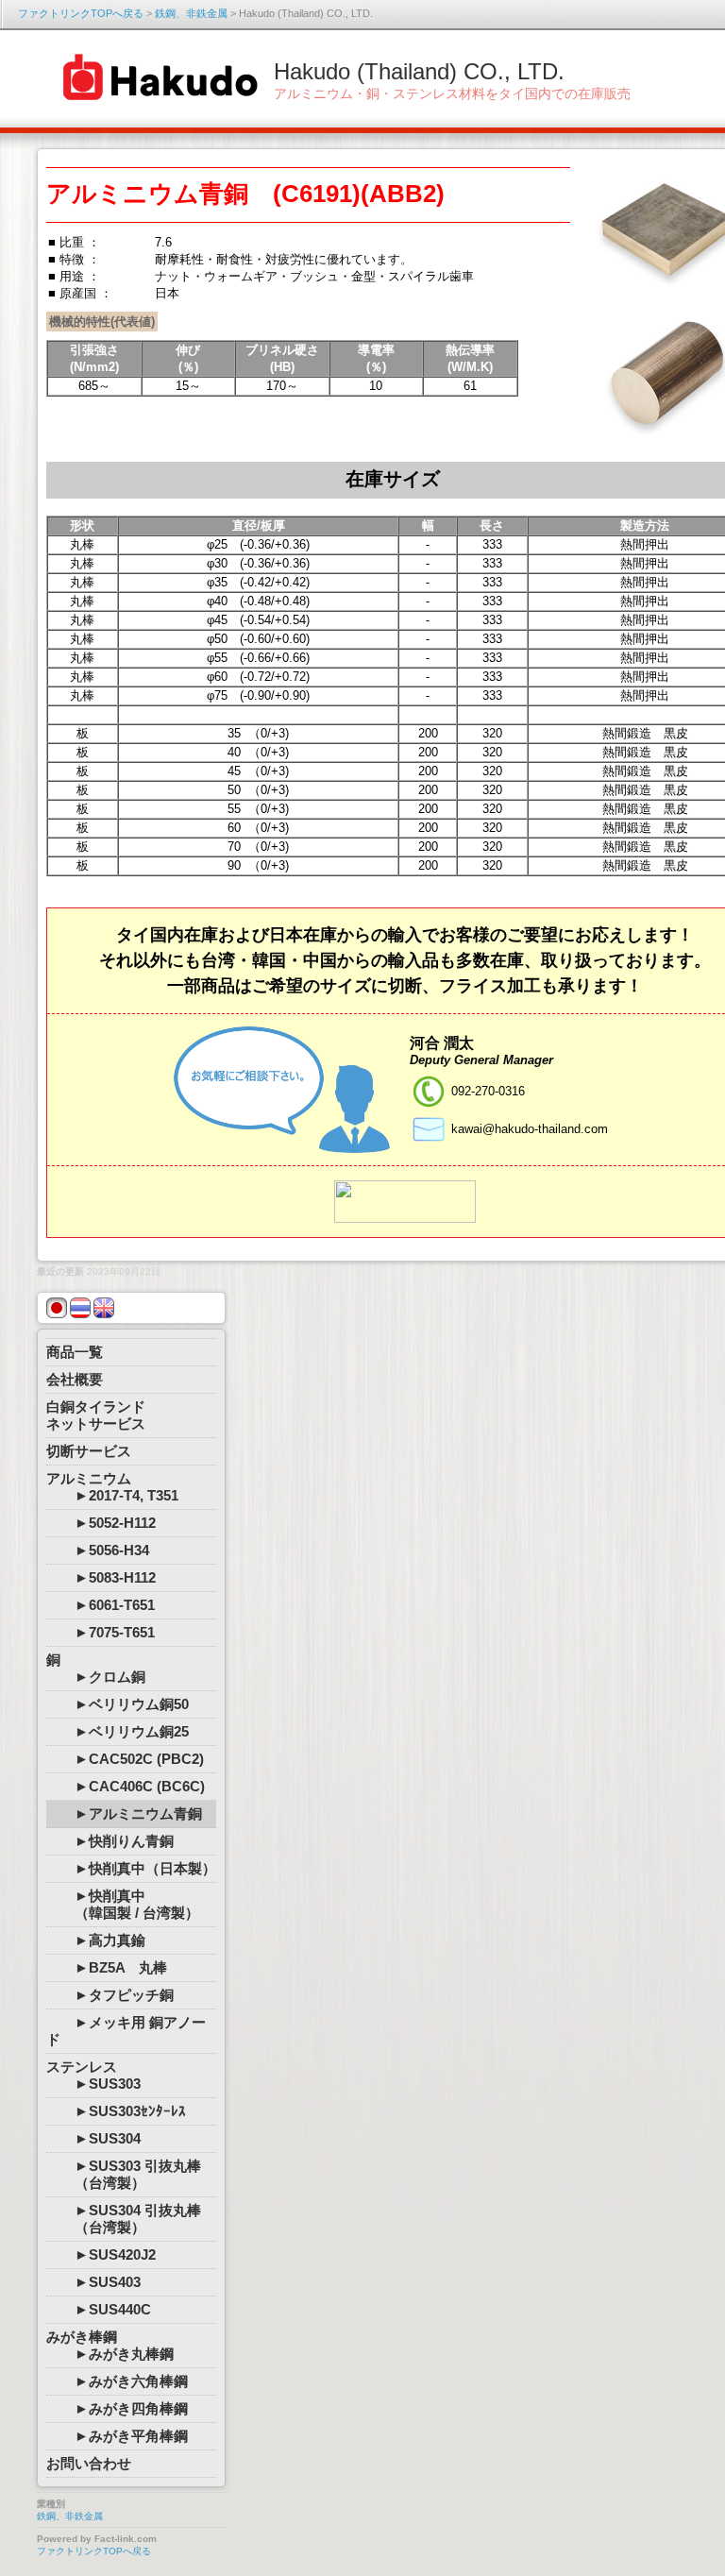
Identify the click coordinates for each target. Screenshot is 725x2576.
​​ (405, 1201)
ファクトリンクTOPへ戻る (81, 13)
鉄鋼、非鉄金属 (191, 13)
